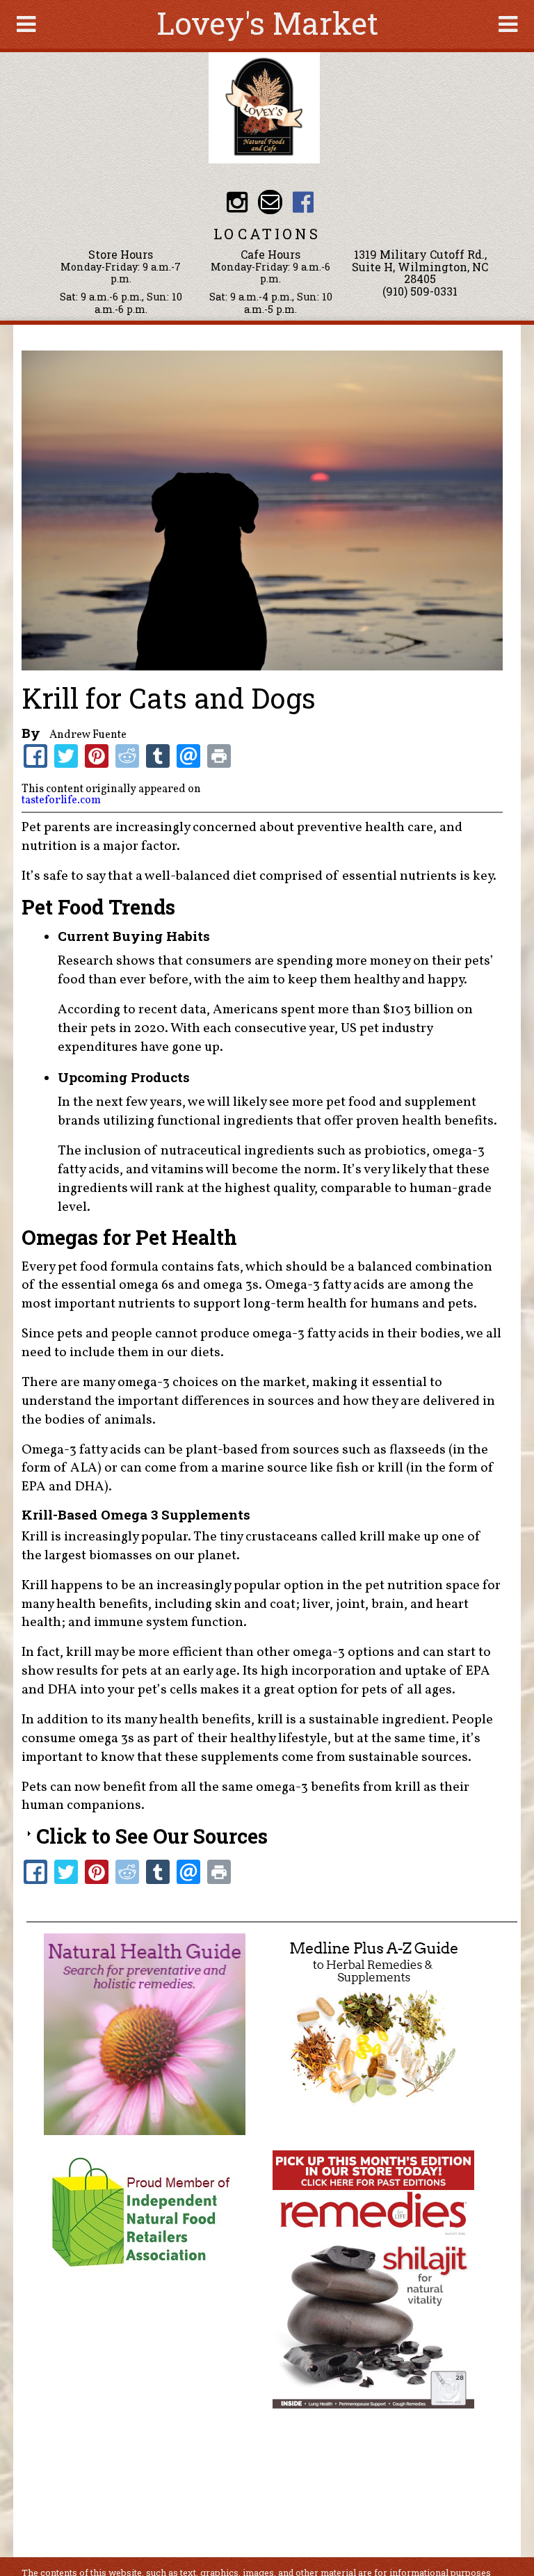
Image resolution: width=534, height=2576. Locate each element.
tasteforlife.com (61, 800)
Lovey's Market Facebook (303, 202)
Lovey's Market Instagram (237, 202)
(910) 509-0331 (420, 291)
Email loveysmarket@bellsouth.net (270, 202)
